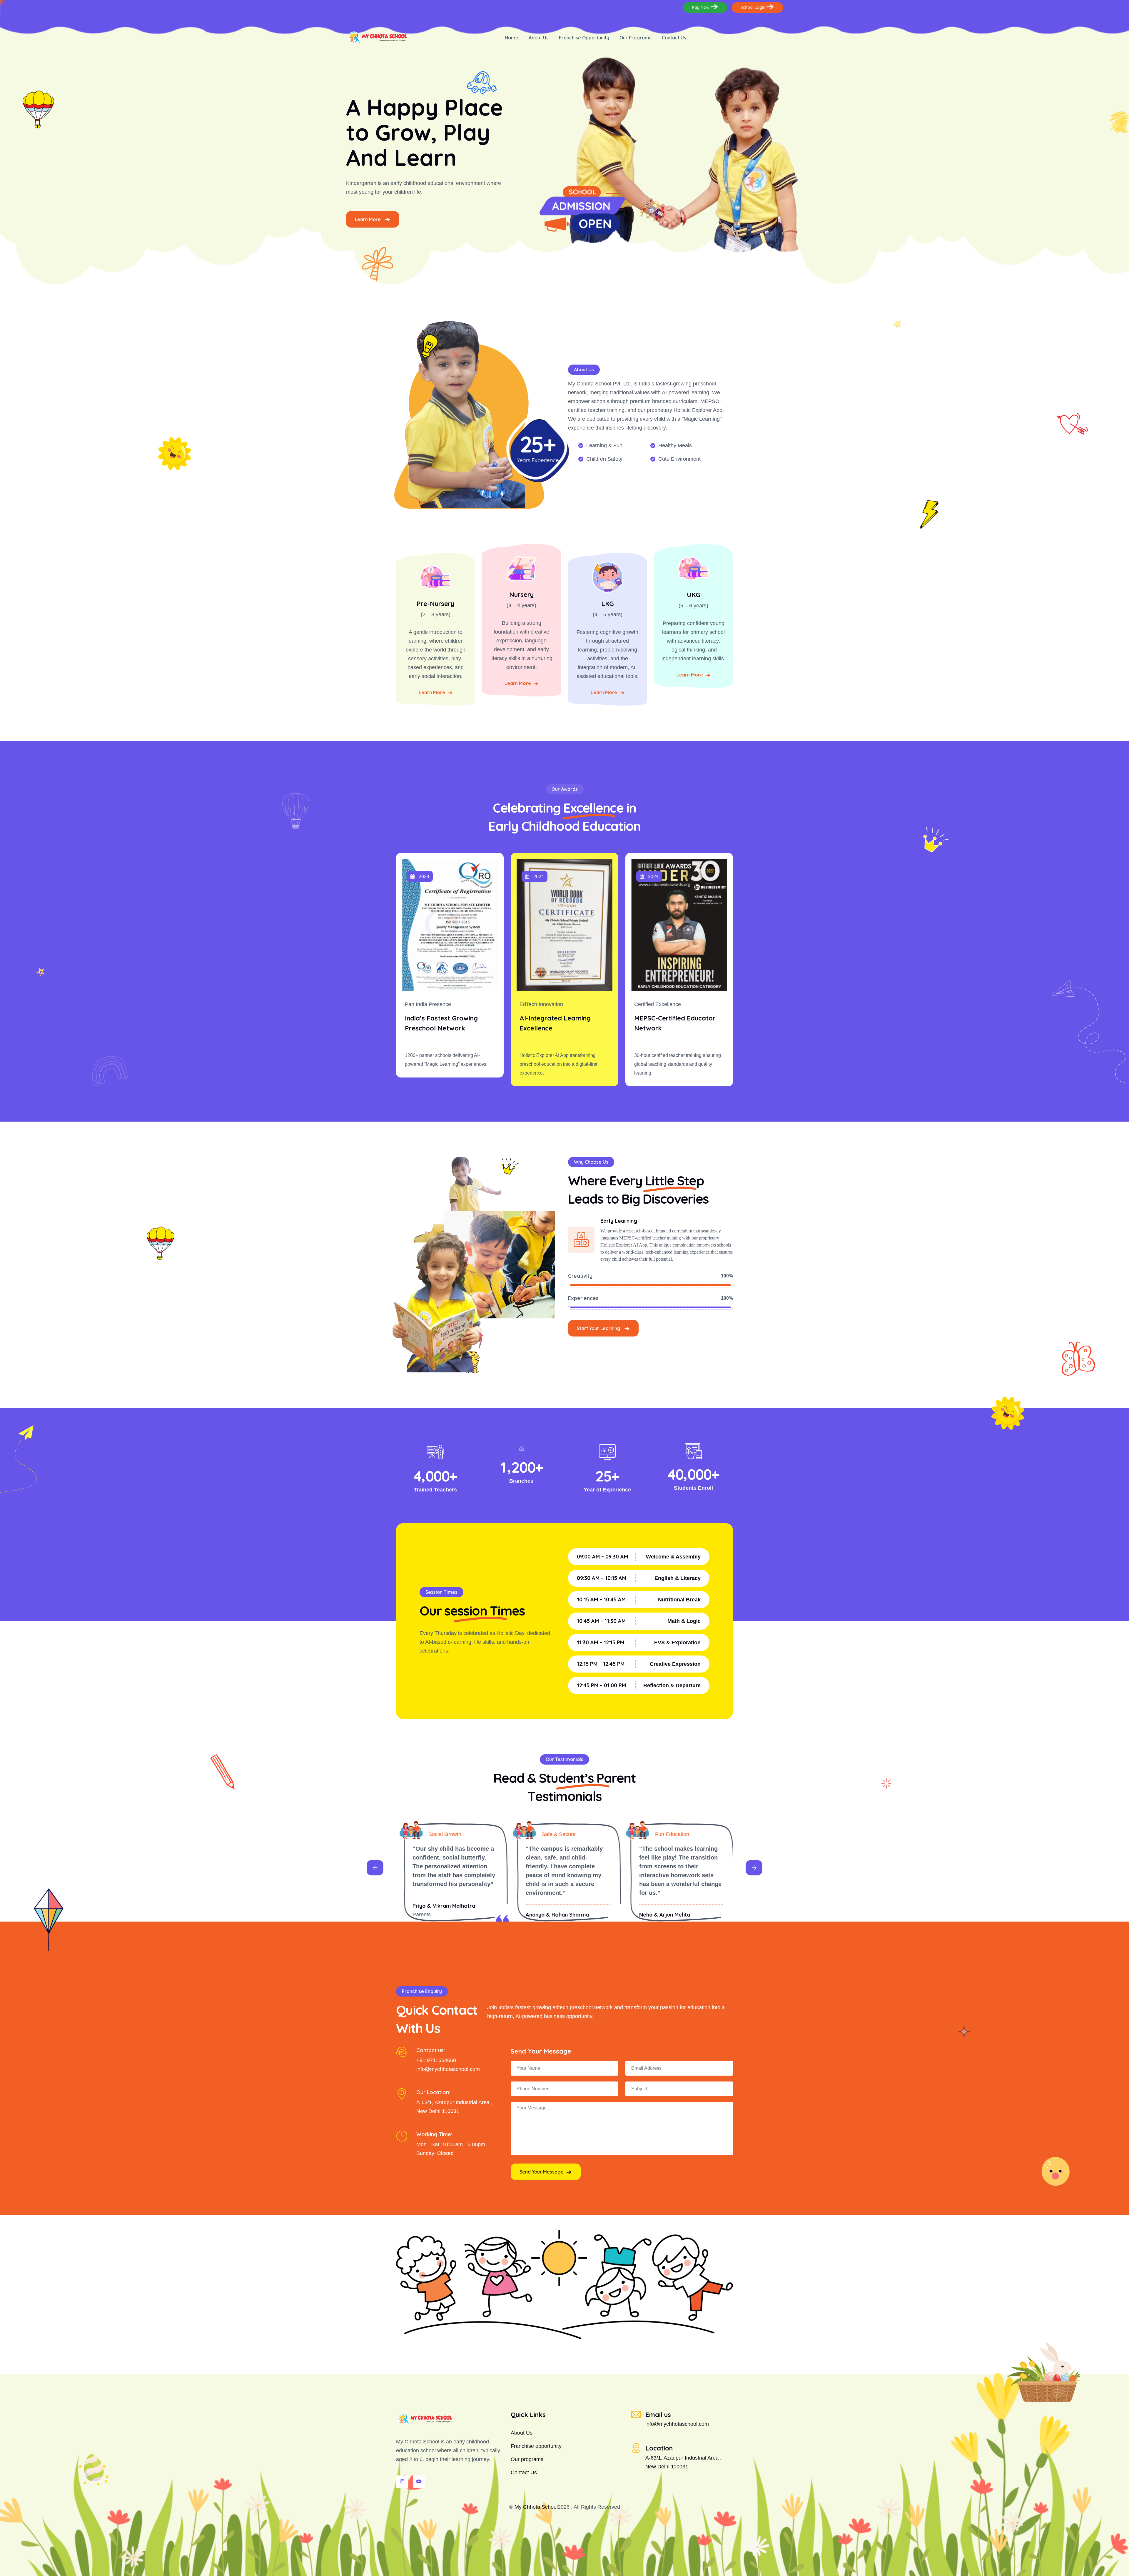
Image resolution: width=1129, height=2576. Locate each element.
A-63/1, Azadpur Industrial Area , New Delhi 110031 (683, 2462)
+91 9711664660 (436, 2060)
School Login (754, 7)
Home (512, 38)
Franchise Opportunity (584, 38)
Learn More (368, 219)
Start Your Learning (599, 1328)
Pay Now (701, 7)
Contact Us (674, 38)
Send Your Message (542, 2172)
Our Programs (636, 38)
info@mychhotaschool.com (448, 2069)
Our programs (527, 2459)
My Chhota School (536, 2507)
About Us (539, 38)
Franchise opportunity (536, 2446)
